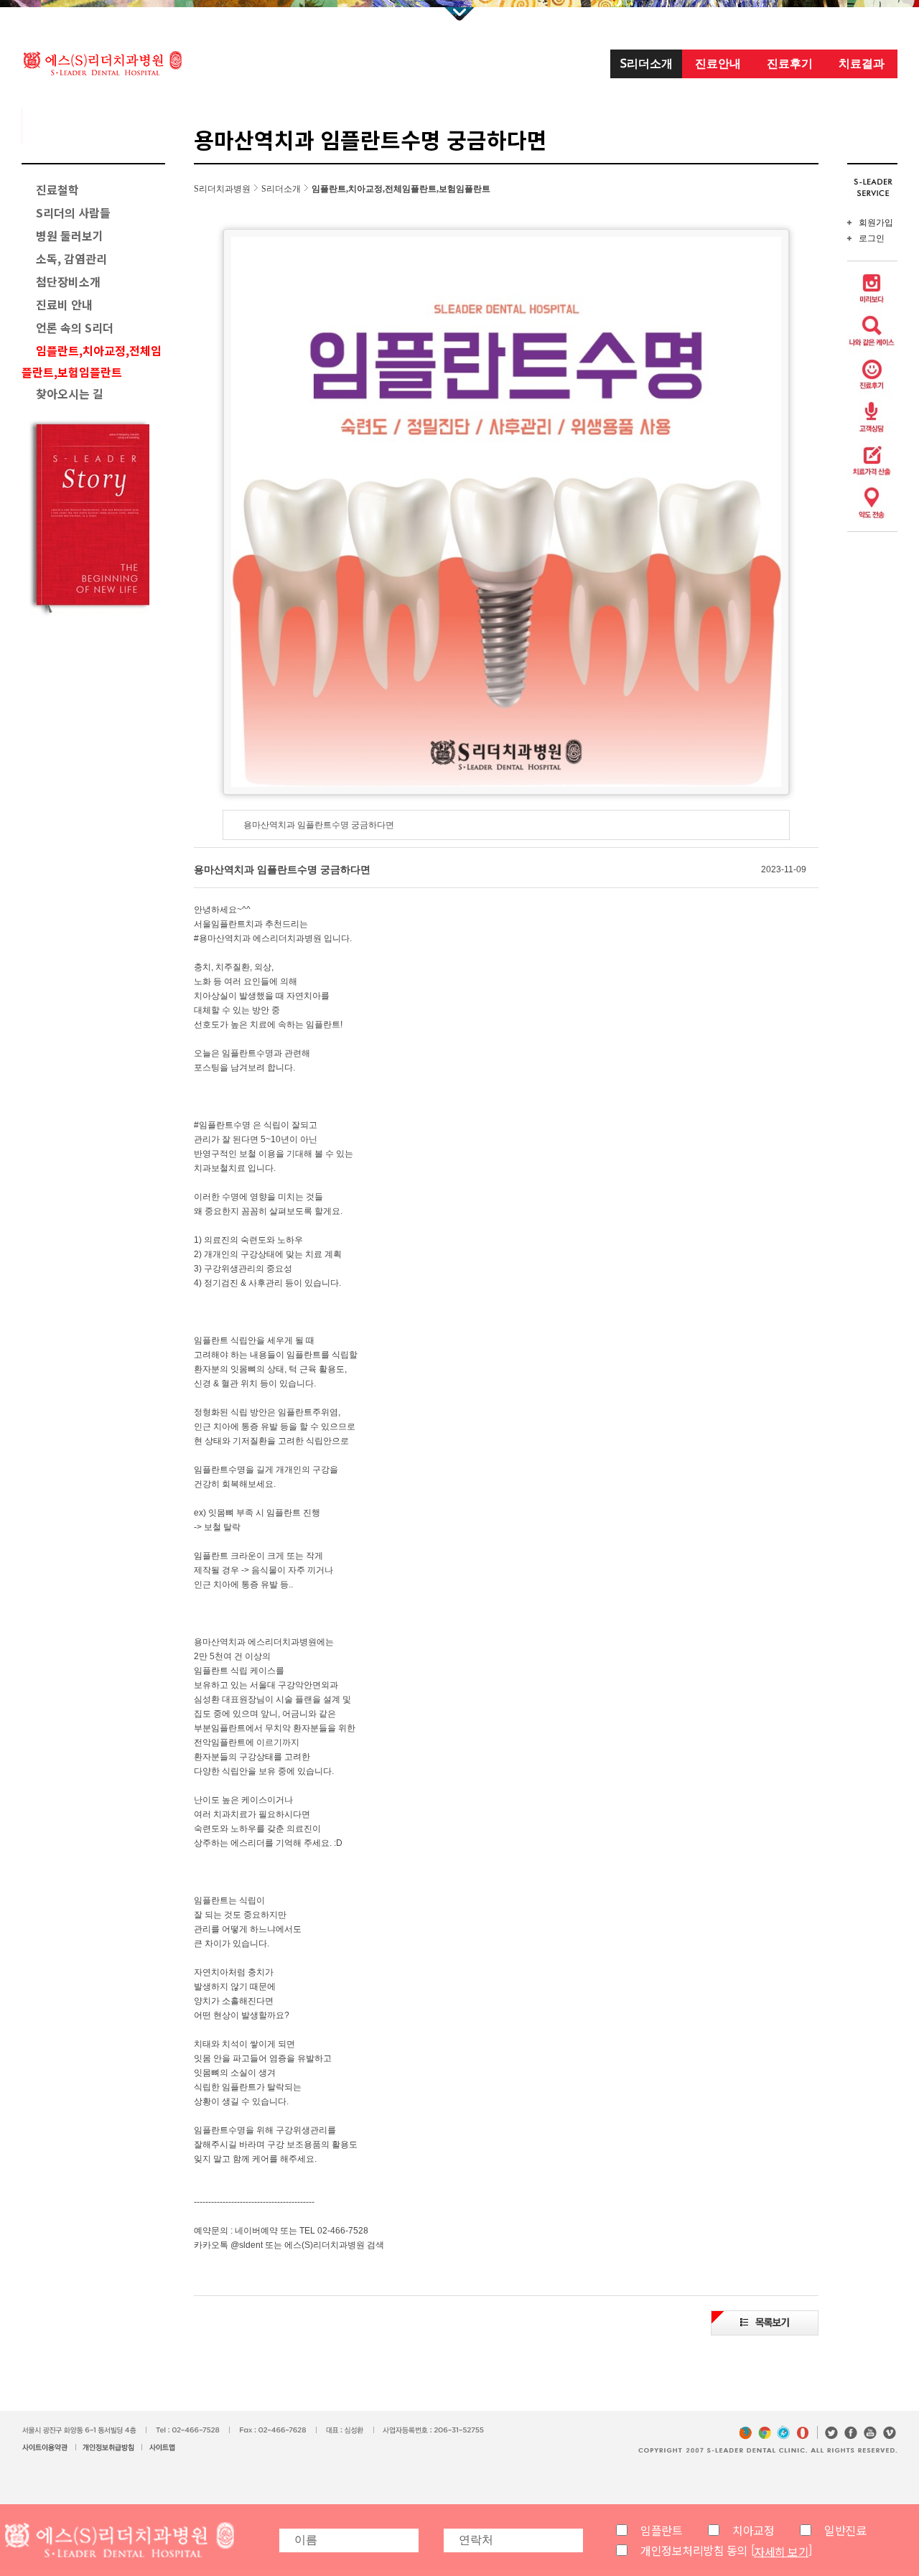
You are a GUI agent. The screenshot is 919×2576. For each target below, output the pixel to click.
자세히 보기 (781, 2551)
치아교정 (753, 2530)
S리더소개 (647, 63)
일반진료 (845, 2530)
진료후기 (790, 63)
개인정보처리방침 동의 (694, 2550)
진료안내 (718, 63)
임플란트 (661, 2530)
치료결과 (862, 63)
